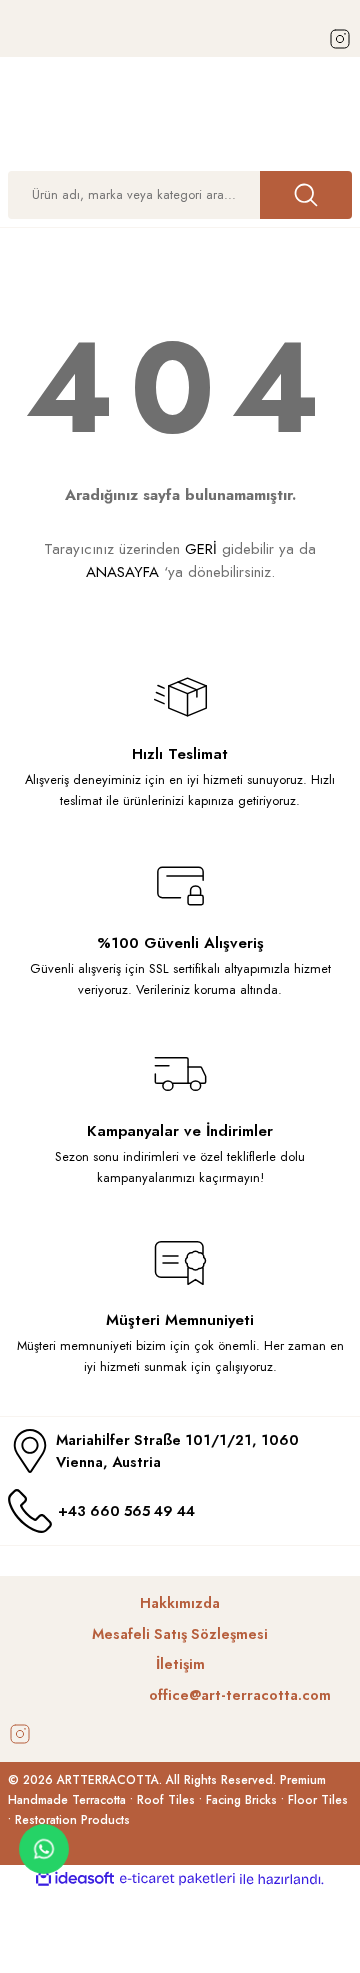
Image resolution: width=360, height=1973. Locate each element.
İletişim (180, 1664)
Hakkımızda (180, 1603)
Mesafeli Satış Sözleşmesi (180, 1634)
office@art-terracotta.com (240, 1695)
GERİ (201, 549)
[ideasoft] (75, 1879)
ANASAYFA (122, 572)
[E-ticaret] (177, 1878)
